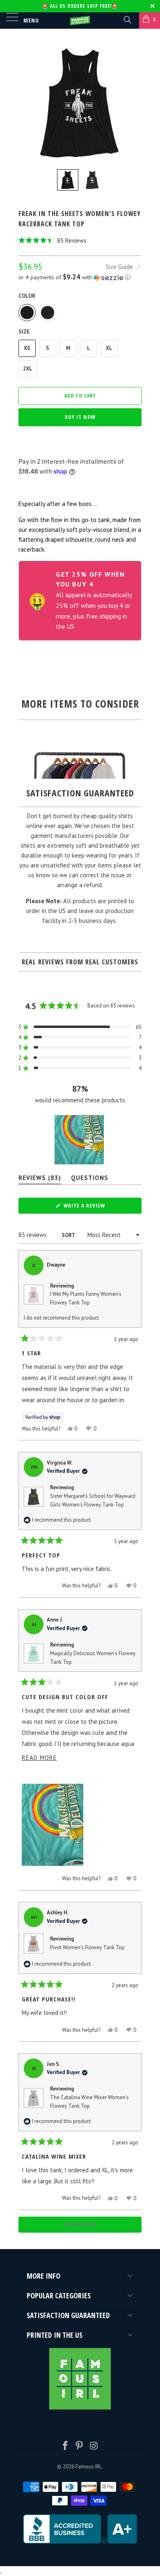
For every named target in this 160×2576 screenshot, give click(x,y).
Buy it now (80, 417)
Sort (69, 1235)
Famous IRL (89, 2467)
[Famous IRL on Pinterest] (80, 2446)
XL (109, 348)
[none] (68, 180)
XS (27, 348)
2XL (28, 369)
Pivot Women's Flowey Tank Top (87, 1947)
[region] (80, 1140)
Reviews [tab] (40, 1179)
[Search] (127, 19)
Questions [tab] (90, 1179)
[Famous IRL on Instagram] (94, 2446)
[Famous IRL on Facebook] (65, 2446)
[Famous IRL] (80, 21)
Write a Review (96, 1207)
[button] (80, 240)
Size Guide (120, 267)
